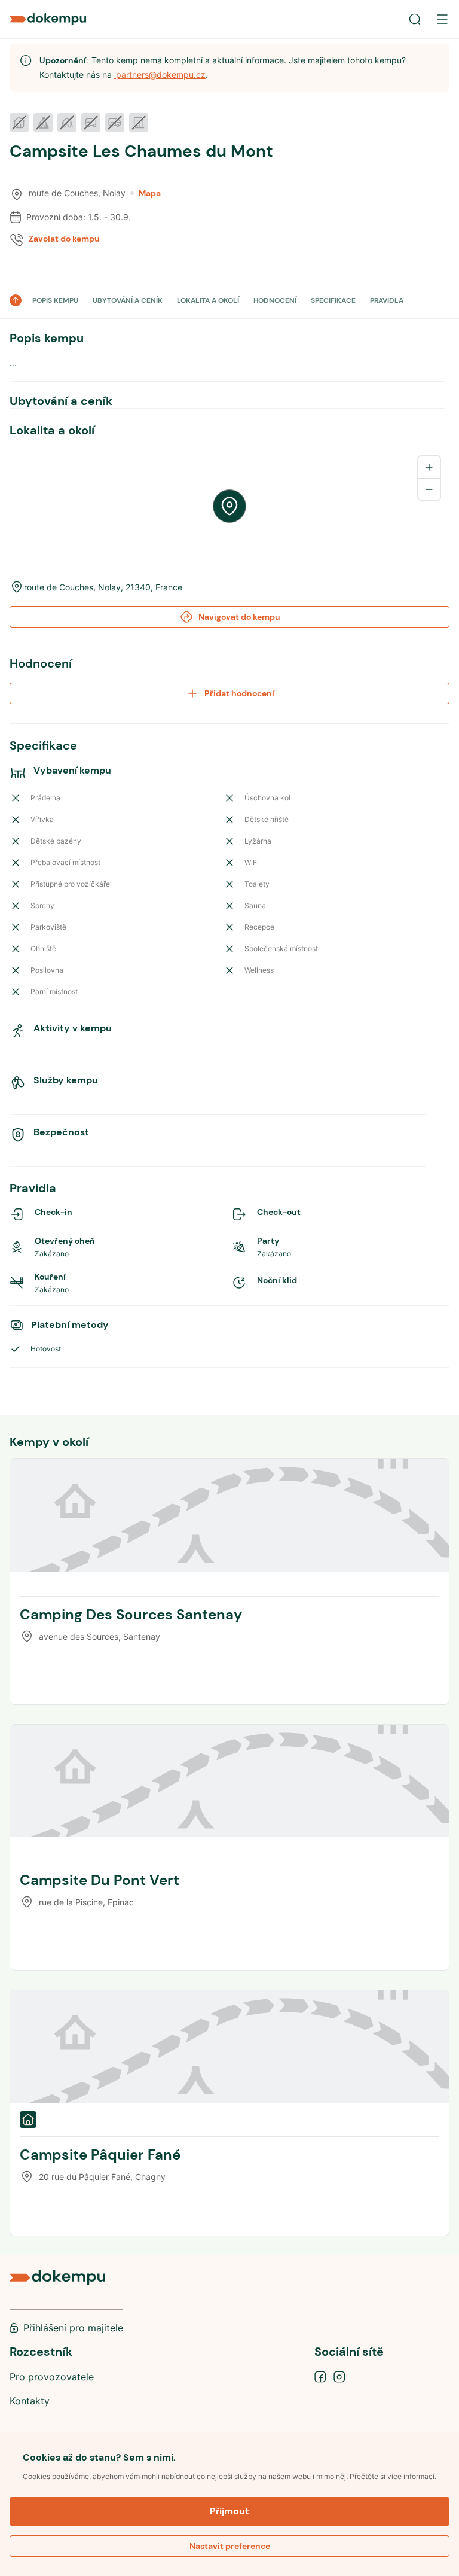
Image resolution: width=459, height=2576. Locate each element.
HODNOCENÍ (275, 300)
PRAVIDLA (387, 300)
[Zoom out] (429, 489)
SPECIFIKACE (333, 300)
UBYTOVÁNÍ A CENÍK (128, 300)
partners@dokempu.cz (160, 74)
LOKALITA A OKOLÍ (208, 300)
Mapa (150, 193)
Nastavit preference (230, 2546)
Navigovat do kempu (239, 617)
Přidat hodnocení (239, 693)
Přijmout (229, 2511)
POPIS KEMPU (55, 300)
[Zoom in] (429, 467)
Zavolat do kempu (64, 239)
